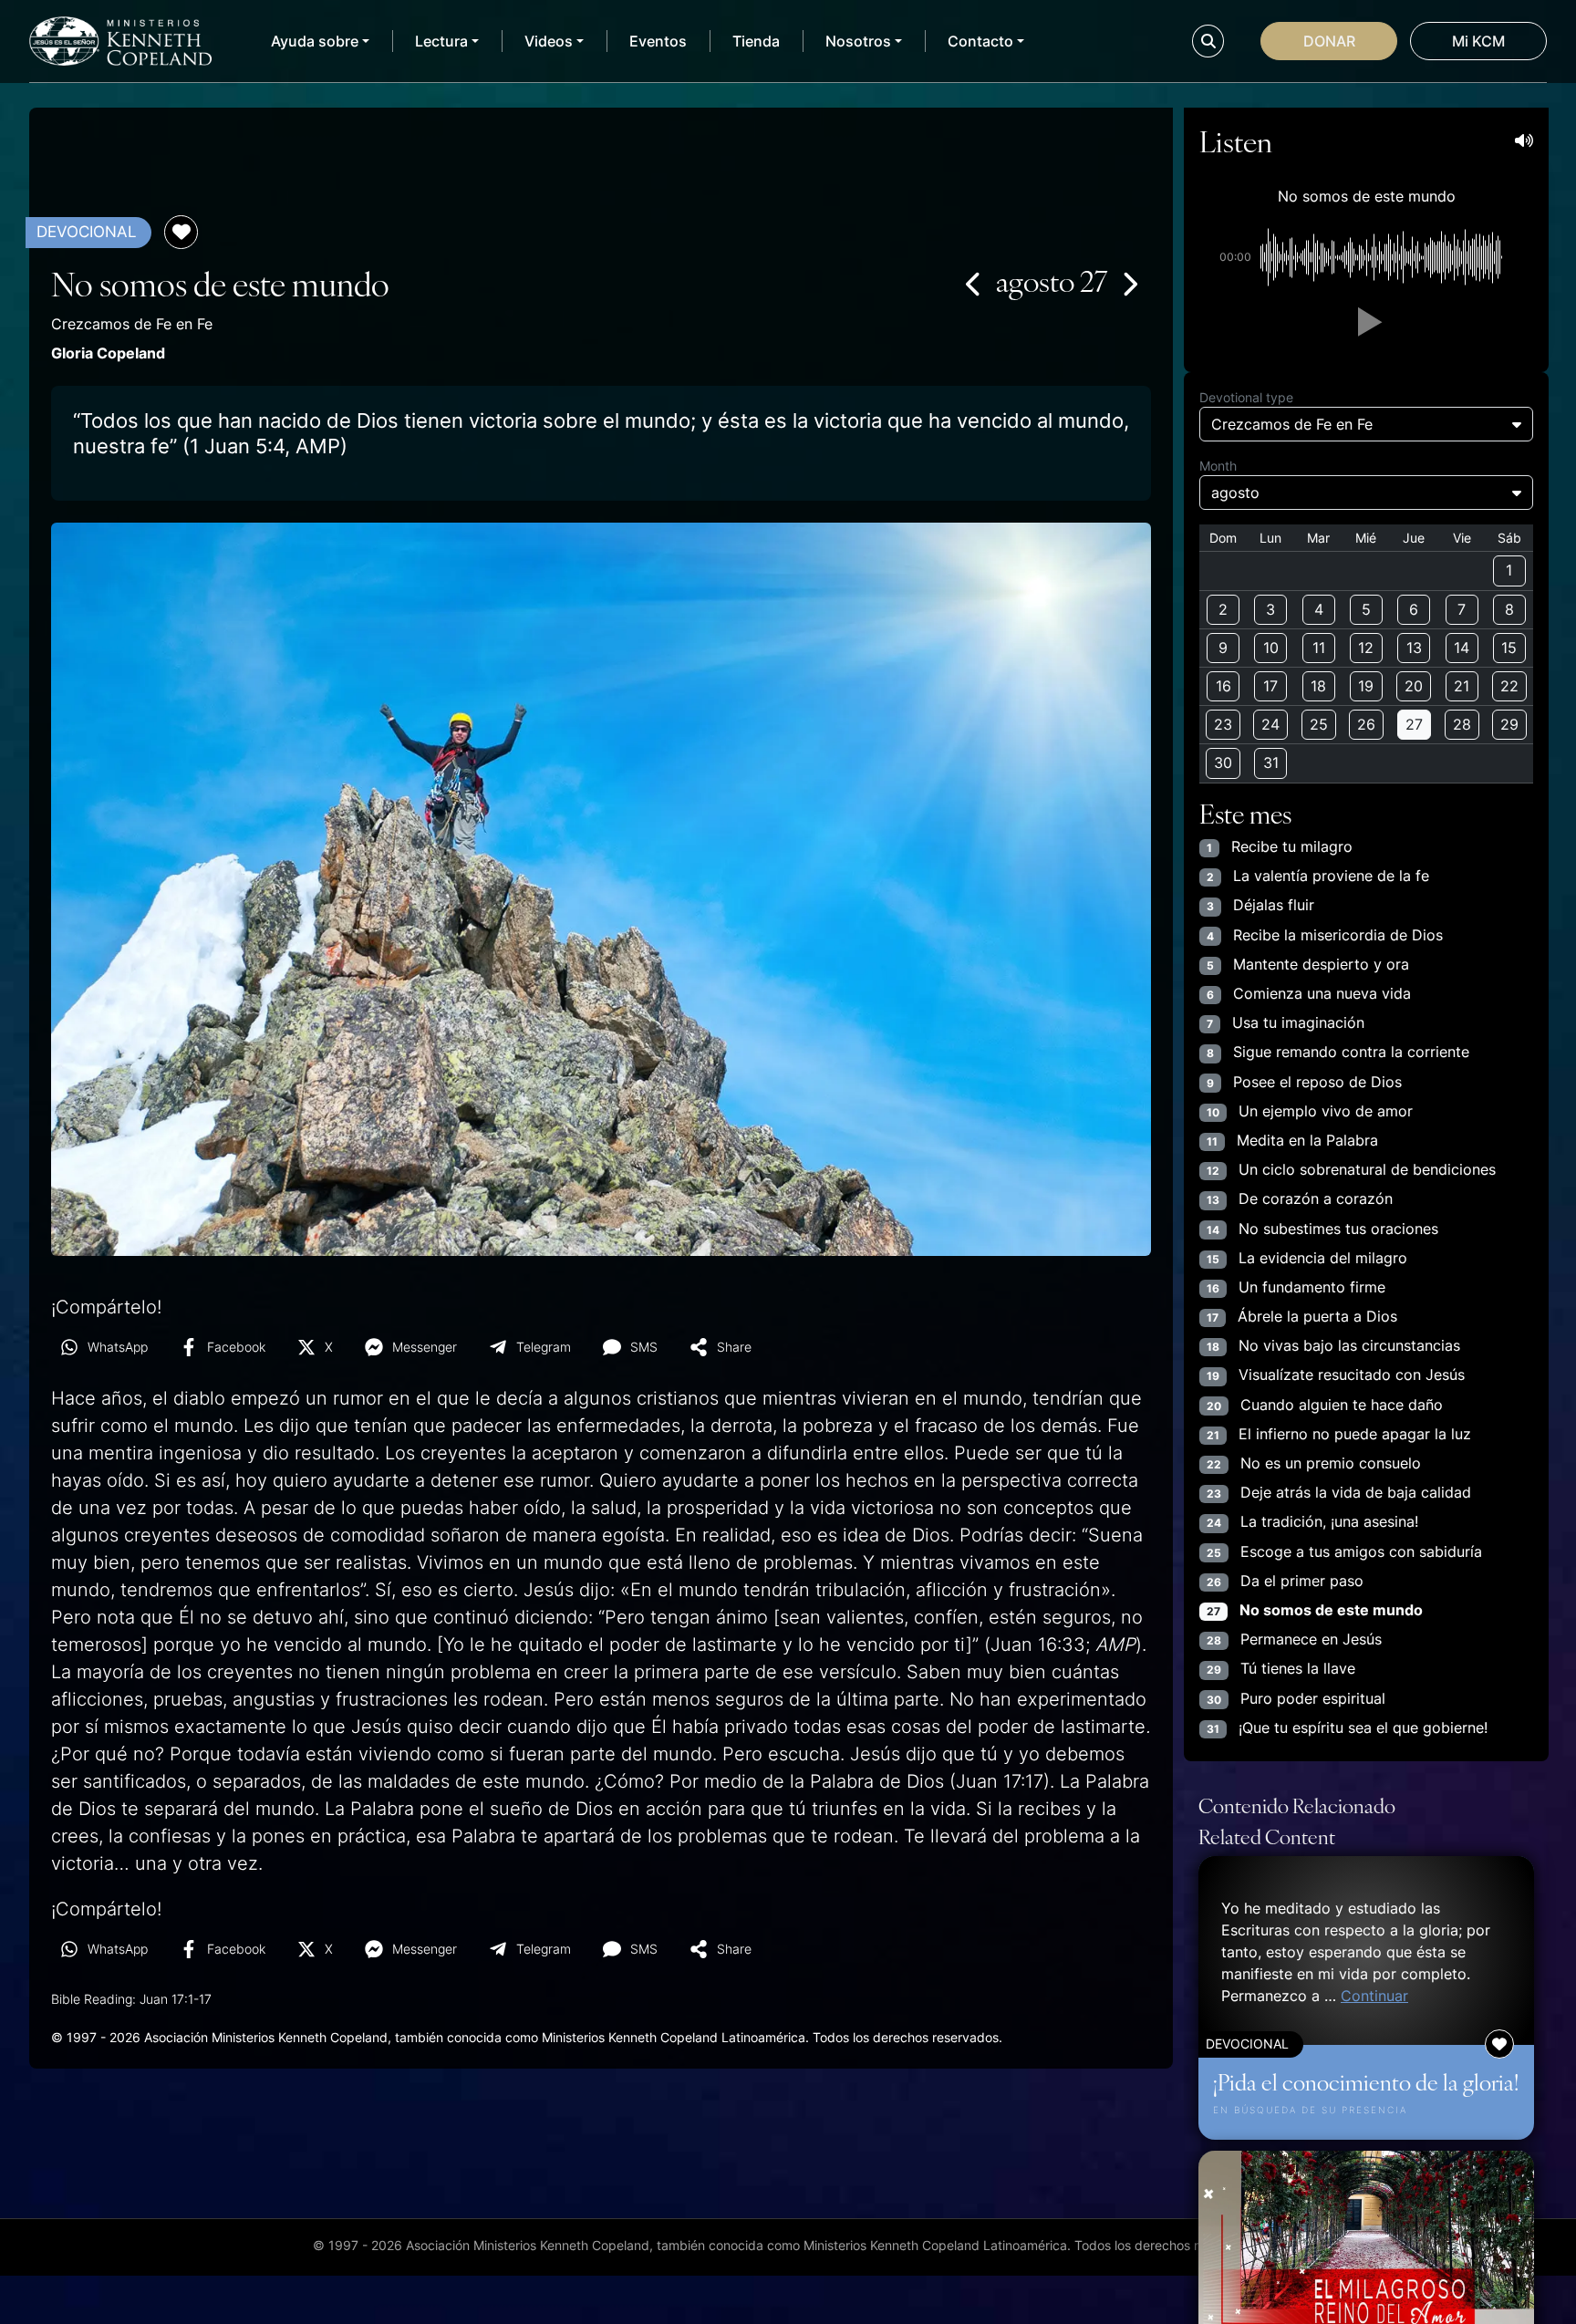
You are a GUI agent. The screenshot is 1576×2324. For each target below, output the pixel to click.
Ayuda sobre (315, 41)
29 (1509, 724)
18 (1318, 686)
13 (1414, 648)
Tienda (756, 41)
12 (1366, 648)
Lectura (441, 41)
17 (1270, 686)
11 (1319, 648)
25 (1319, 724)
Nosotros (858, 41)
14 (1462, 648)
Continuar (1374, 1996)
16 (1223, 686)
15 (1509, 648)
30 (1223, 763)
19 (1366, 686)
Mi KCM (1478, 41)
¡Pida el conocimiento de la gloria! (1366, 2081)
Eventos (658, 41)
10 (1271, 648)
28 (1462, 724)
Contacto (980, 41)
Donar (1329, 41)
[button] (1366, 322)
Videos (549, 41)
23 (1223, 724)
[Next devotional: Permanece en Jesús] (1129, 284)
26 (1366, 724)
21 (1462, 686)
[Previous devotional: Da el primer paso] (974, 284)
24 (1270, 724)
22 (1509, 686)
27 (1414, 724)
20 (1414, 686)
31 (1271, 763)
